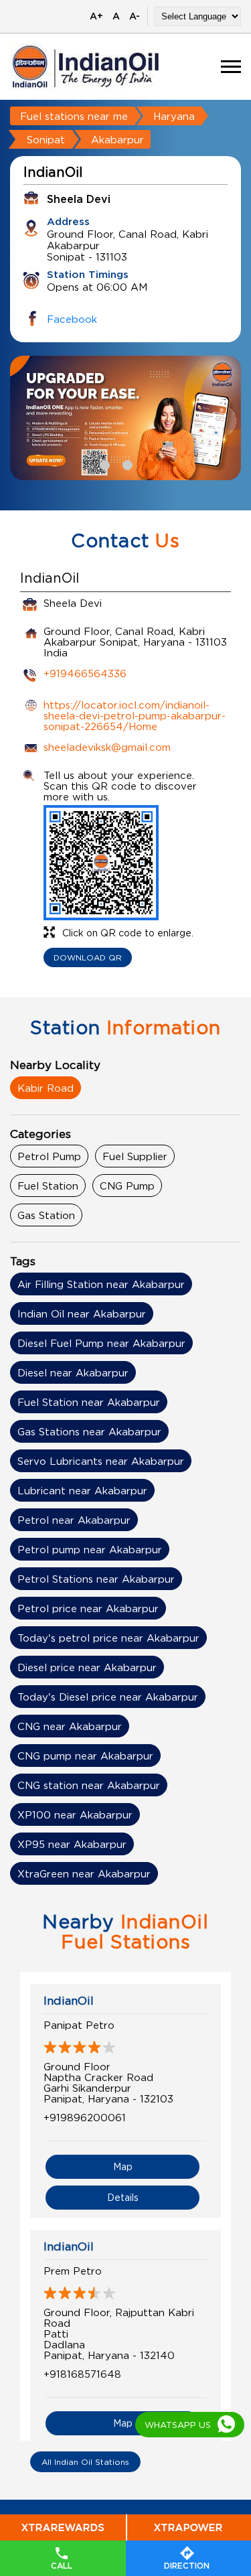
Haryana (174, 116)
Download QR (88, 957)
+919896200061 (85, 2117)
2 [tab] (126, 463)
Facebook (72, 319)
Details (123, 2197)
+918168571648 (82, 2374)
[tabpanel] (125, 418)
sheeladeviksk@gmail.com (107, 747)
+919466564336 (85, 673)
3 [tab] (149, 463)
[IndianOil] (86, 67)
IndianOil (69, 2001)
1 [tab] (103, 463)
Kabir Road (46, 1088)
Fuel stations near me (74, 116)
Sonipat (46, 139)
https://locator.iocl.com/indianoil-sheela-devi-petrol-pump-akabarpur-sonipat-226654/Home (135, 715)
